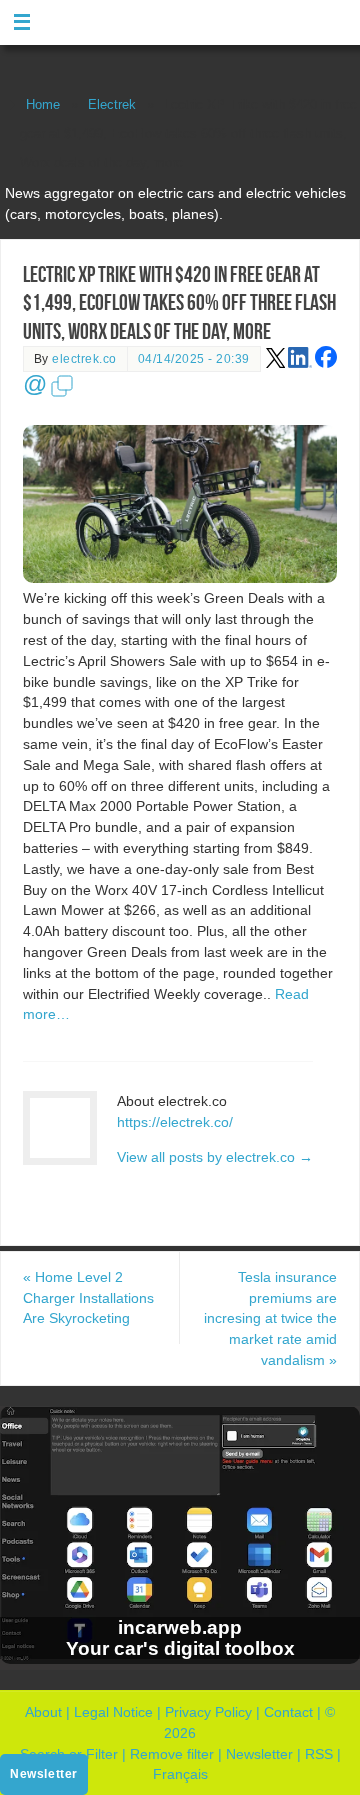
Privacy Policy (208, 1712)
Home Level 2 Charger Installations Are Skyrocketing (88, 1298)
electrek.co (84, 359)
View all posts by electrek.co (215, 1157)
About (43, 1712)
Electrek (112, 104)
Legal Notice (113, 1712)
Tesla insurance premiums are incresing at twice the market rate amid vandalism (270, 1318)
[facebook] (326, 364)
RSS (319, 1754)
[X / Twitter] (276, 364)
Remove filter (172, 1754)
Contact (288, 1712)
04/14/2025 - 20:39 (194, 359)
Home (43, 104)
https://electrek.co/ (175, 1122)
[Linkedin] (300, 364)
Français (180, 1774)
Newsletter (259, 1754)
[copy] (62, 394)
